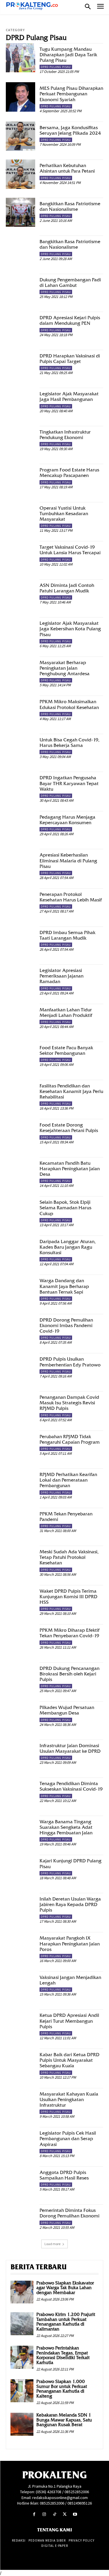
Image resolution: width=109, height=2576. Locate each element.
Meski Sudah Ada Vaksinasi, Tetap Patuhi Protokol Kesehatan (69, 1557)
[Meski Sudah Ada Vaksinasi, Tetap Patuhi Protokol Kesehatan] (20, 1560)
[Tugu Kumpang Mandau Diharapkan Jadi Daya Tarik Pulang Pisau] (20, 58)
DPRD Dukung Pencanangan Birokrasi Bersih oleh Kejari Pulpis (69, 1674)
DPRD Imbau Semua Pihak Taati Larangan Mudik (67, 935)
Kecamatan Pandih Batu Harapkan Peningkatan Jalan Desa (70, 1169)
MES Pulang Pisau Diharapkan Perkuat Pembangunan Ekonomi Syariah (71, 94)
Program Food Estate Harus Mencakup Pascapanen (69, 473)
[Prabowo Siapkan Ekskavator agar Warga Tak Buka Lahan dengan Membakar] (22, 2292)
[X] (65, 2514)
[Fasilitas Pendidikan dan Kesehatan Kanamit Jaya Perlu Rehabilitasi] (20, 1095)
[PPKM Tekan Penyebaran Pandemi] (20, 1523)
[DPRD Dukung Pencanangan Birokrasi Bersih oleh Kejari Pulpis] (20, 1677)
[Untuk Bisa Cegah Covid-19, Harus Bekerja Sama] (20, 749)
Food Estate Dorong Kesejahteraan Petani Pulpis (69, 1128)
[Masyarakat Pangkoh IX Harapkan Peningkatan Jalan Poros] (20, 1947)
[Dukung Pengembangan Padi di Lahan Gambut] (20, 288)
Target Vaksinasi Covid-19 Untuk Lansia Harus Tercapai (70, 550)
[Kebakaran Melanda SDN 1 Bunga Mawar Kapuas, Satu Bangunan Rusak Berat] (22, 2424)
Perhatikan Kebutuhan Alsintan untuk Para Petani (67, 168)
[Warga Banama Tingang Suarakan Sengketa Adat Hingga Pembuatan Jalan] (20, 1830)
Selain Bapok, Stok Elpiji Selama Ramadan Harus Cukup (65, 1208)
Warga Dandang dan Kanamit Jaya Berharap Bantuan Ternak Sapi (64, 1286)
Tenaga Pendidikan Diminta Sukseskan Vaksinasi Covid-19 (71, 1786)
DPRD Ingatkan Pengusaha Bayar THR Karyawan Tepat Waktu (69, 783)
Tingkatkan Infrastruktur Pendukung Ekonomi (65, 435)
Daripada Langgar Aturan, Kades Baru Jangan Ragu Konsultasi (68, 1247)
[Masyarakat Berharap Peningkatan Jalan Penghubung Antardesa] (20, 671)
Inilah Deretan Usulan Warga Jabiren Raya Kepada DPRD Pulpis (70, 1904)
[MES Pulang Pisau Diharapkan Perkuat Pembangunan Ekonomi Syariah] (20, 97)
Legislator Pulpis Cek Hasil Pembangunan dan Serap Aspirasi (68, 2139)
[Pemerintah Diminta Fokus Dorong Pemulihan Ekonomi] (20, 2219)
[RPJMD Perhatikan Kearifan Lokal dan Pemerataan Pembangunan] (20, 1483)
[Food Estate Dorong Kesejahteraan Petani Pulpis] (20, 1134)
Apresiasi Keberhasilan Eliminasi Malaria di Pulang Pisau (68, 860)
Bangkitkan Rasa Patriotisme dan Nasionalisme (70, 206)
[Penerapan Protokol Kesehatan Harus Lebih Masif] (20, 903)
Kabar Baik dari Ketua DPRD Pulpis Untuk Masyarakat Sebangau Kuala (69, 2060)
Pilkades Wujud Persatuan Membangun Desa (67, 1710)
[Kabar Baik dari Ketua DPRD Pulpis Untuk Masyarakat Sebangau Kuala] (20, 2063)
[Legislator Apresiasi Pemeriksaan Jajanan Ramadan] (20, 979)
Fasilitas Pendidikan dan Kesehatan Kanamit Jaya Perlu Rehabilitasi (71, 1091)
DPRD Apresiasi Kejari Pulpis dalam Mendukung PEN (70, 320)
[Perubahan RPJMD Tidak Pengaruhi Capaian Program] (20, 1445)
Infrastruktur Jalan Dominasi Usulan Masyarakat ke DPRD (70, 1748)
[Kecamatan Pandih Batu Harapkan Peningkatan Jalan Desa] (20, 1172)
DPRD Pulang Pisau (56, 67)
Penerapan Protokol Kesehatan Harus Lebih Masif (71, 897)
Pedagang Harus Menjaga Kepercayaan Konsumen (67, 820)
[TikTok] (54, 2514)
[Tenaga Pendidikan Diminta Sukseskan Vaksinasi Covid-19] (20, 1792)
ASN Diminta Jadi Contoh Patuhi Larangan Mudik (67, 588)
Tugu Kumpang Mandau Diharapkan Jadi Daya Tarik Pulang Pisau (68, 55)
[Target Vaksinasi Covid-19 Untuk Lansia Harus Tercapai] (20, 556)
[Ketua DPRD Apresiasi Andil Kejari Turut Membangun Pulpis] (20, 2024)
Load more (52, 2244)
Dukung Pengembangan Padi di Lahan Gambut (70, 282)
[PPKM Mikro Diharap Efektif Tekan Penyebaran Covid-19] (20, 1639)
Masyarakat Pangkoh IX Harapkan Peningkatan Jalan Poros (70, 1944)
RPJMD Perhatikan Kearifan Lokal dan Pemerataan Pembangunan (68, 1480)
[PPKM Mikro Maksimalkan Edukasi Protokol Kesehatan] (20, 710)
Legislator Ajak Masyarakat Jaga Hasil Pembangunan (69, 396)
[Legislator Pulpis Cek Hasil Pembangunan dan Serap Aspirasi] (20, 2142)
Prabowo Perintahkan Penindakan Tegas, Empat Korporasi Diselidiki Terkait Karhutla (63, 2355)
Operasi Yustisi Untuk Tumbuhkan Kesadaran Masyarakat (64, 514)
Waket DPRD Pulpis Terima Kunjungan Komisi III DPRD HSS (68, 1597)
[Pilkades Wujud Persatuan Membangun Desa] (20, 1716)
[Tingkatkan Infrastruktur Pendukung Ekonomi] (20, 441)
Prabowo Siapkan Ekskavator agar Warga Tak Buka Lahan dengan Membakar (65, 2288)
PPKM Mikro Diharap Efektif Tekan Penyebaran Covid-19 (69, 1633)
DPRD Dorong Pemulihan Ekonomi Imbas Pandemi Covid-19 (66, 1325)
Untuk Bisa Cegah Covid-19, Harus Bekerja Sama (69, 743)
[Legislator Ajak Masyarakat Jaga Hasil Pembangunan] (20, 402)
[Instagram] (44, 2514)
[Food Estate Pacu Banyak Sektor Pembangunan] (20, 1056)
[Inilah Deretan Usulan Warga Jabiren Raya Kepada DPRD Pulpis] (20, 1908)
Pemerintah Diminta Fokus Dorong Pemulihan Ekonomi (69, 2213)
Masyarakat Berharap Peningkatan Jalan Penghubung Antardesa (65, 668)
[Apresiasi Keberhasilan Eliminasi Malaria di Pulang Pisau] (20, 864)
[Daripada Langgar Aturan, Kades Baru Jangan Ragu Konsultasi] (20, 1250)
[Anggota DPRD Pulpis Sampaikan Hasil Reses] (20, 2181)
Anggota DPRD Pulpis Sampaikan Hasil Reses (64, 2175)
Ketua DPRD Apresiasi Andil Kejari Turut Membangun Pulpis (69, 2021)
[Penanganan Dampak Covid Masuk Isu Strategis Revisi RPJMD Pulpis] (20, 1406)
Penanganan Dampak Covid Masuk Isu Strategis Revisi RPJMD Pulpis (69, 1403)
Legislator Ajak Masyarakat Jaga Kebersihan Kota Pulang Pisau (70, 629)
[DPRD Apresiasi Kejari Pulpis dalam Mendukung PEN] (20, 326)
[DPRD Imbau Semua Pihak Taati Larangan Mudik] (20, 941)
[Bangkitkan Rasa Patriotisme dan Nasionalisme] (20, 212)
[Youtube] (75, 2514)
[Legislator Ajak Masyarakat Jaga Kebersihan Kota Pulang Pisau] (20, 632)
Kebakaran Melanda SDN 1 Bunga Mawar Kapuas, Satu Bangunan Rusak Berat (64, 2420)
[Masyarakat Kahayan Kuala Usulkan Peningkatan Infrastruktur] (20, 2103)
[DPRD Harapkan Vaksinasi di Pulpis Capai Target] (20, 365)
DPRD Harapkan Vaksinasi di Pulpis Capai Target (70, 359)
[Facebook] (34, 2514)
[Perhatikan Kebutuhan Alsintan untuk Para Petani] (20, 174)
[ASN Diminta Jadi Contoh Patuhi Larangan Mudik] (20, 594)
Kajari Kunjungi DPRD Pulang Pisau (70, 1863)
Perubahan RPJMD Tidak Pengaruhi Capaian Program (70, 1439)
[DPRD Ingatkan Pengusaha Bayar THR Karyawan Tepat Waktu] (20, 786)
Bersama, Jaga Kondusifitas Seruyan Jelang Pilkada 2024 (70, 130)
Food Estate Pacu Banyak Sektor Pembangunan (66, 1050)
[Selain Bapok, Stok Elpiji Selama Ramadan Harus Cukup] (20, 1211)
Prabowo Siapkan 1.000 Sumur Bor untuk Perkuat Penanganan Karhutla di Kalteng (62, 2389)
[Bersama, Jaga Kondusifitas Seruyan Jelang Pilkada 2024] (20, 136)
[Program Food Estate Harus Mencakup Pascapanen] (20, 479)
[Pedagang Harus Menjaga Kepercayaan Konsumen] (20, 826)
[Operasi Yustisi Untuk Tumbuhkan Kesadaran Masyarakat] (20, 517)
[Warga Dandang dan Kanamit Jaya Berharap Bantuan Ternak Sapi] (20, 1289)
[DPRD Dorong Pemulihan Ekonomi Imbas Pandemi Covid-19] (20, 1329)
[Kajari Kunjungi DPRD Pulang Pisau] (20, 1869)
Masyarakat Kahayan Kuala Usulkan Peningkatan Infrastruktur (69, 2099)
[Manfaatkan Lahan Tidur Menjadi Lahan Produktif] (20, 1018)
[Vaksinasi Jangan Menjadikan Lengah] (20, 1986)
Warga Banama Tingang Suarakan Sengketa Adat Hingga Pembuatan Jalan (66, 1827)
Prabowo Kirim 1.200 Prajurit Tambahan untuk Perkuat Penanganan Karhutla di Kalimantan (66, 2322)
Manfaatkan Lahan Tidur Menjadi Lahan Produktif (66, 1012)
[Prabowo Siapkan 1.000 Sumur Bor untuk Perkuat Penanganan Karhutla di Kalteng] (22, 2391)
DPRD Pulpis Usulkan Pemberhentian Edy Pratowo (70, 1362)
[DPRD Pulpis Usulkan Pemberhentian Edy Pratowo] (20, 1368)
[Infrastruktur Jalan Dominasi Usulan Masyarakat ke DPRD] (20, 1754)
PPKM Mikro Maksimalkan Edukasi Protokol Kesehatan (69, 704)
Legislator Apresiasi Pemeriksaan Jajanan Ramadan (61, 976)
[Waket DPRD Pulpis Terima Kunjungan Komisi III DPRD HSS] (20, 1600)
